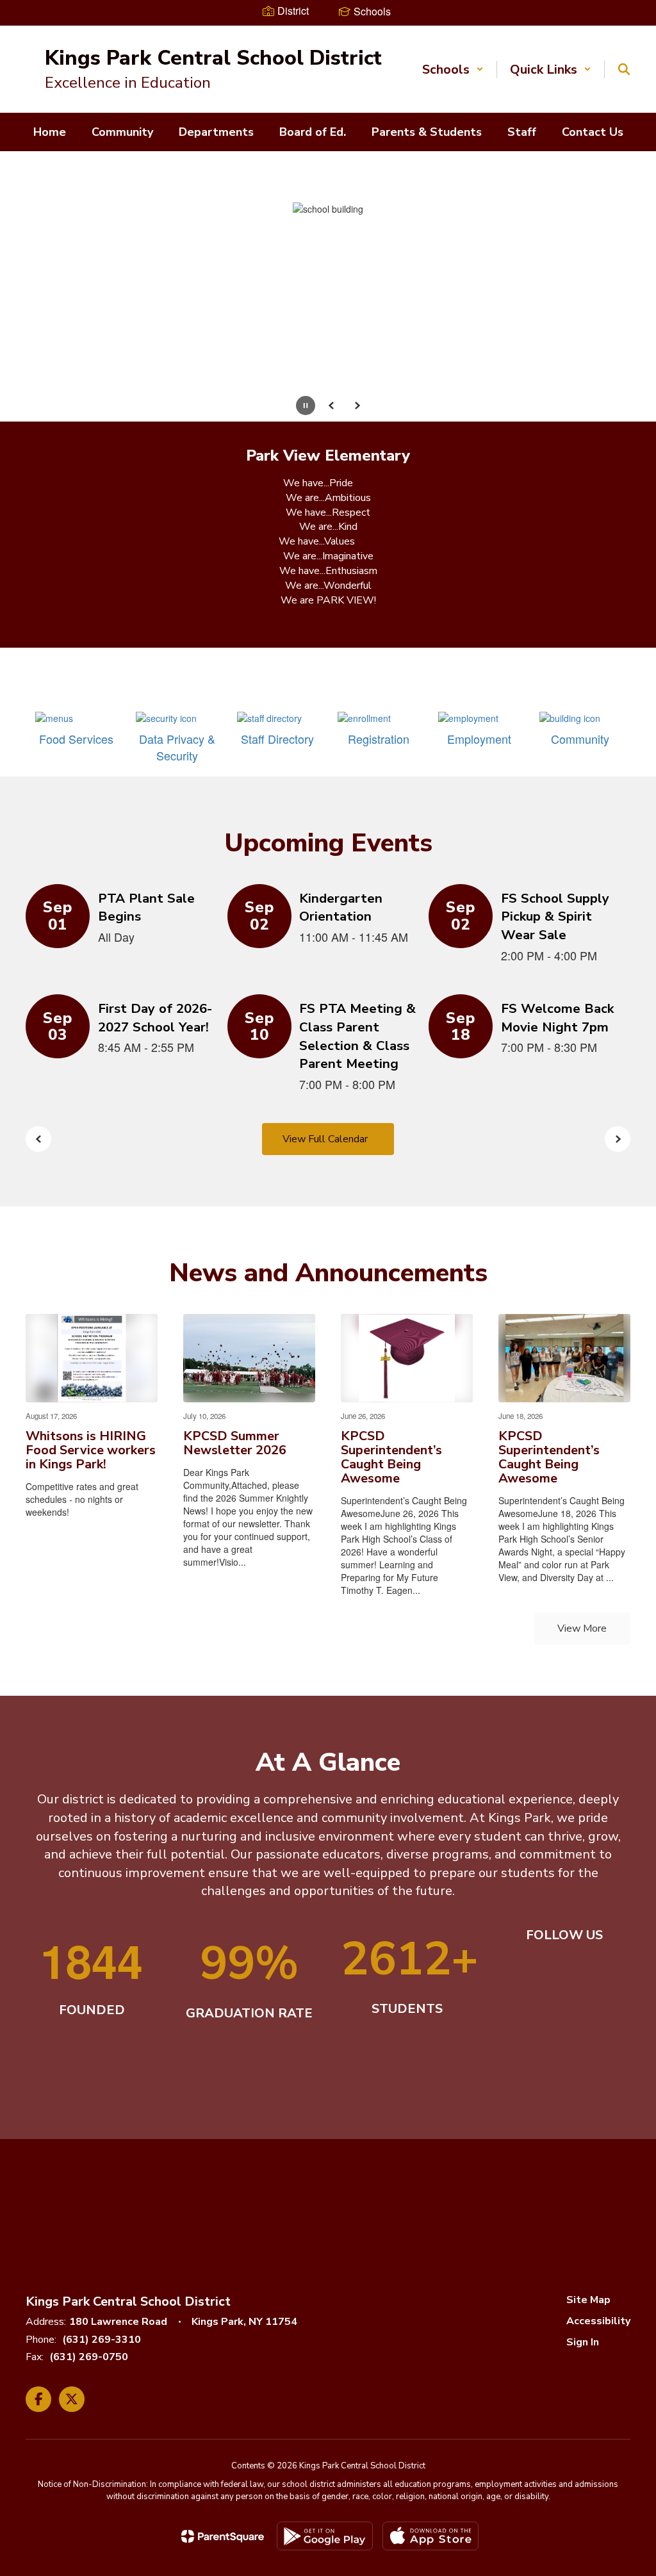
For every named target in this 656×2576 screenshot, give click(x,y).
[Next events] (618, 1022)
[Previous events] (38, 1022)
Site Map (588, 2183)
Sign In (583, 2225)
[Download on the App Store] (430, 2419)
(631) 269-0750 (89, 2240)
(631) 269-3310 (102, 2222)
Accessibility (598, 2204)
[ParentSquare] (223, 2419)
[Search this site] (624, 69)
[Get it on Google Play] (325, 2419)
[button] (453, 70)
